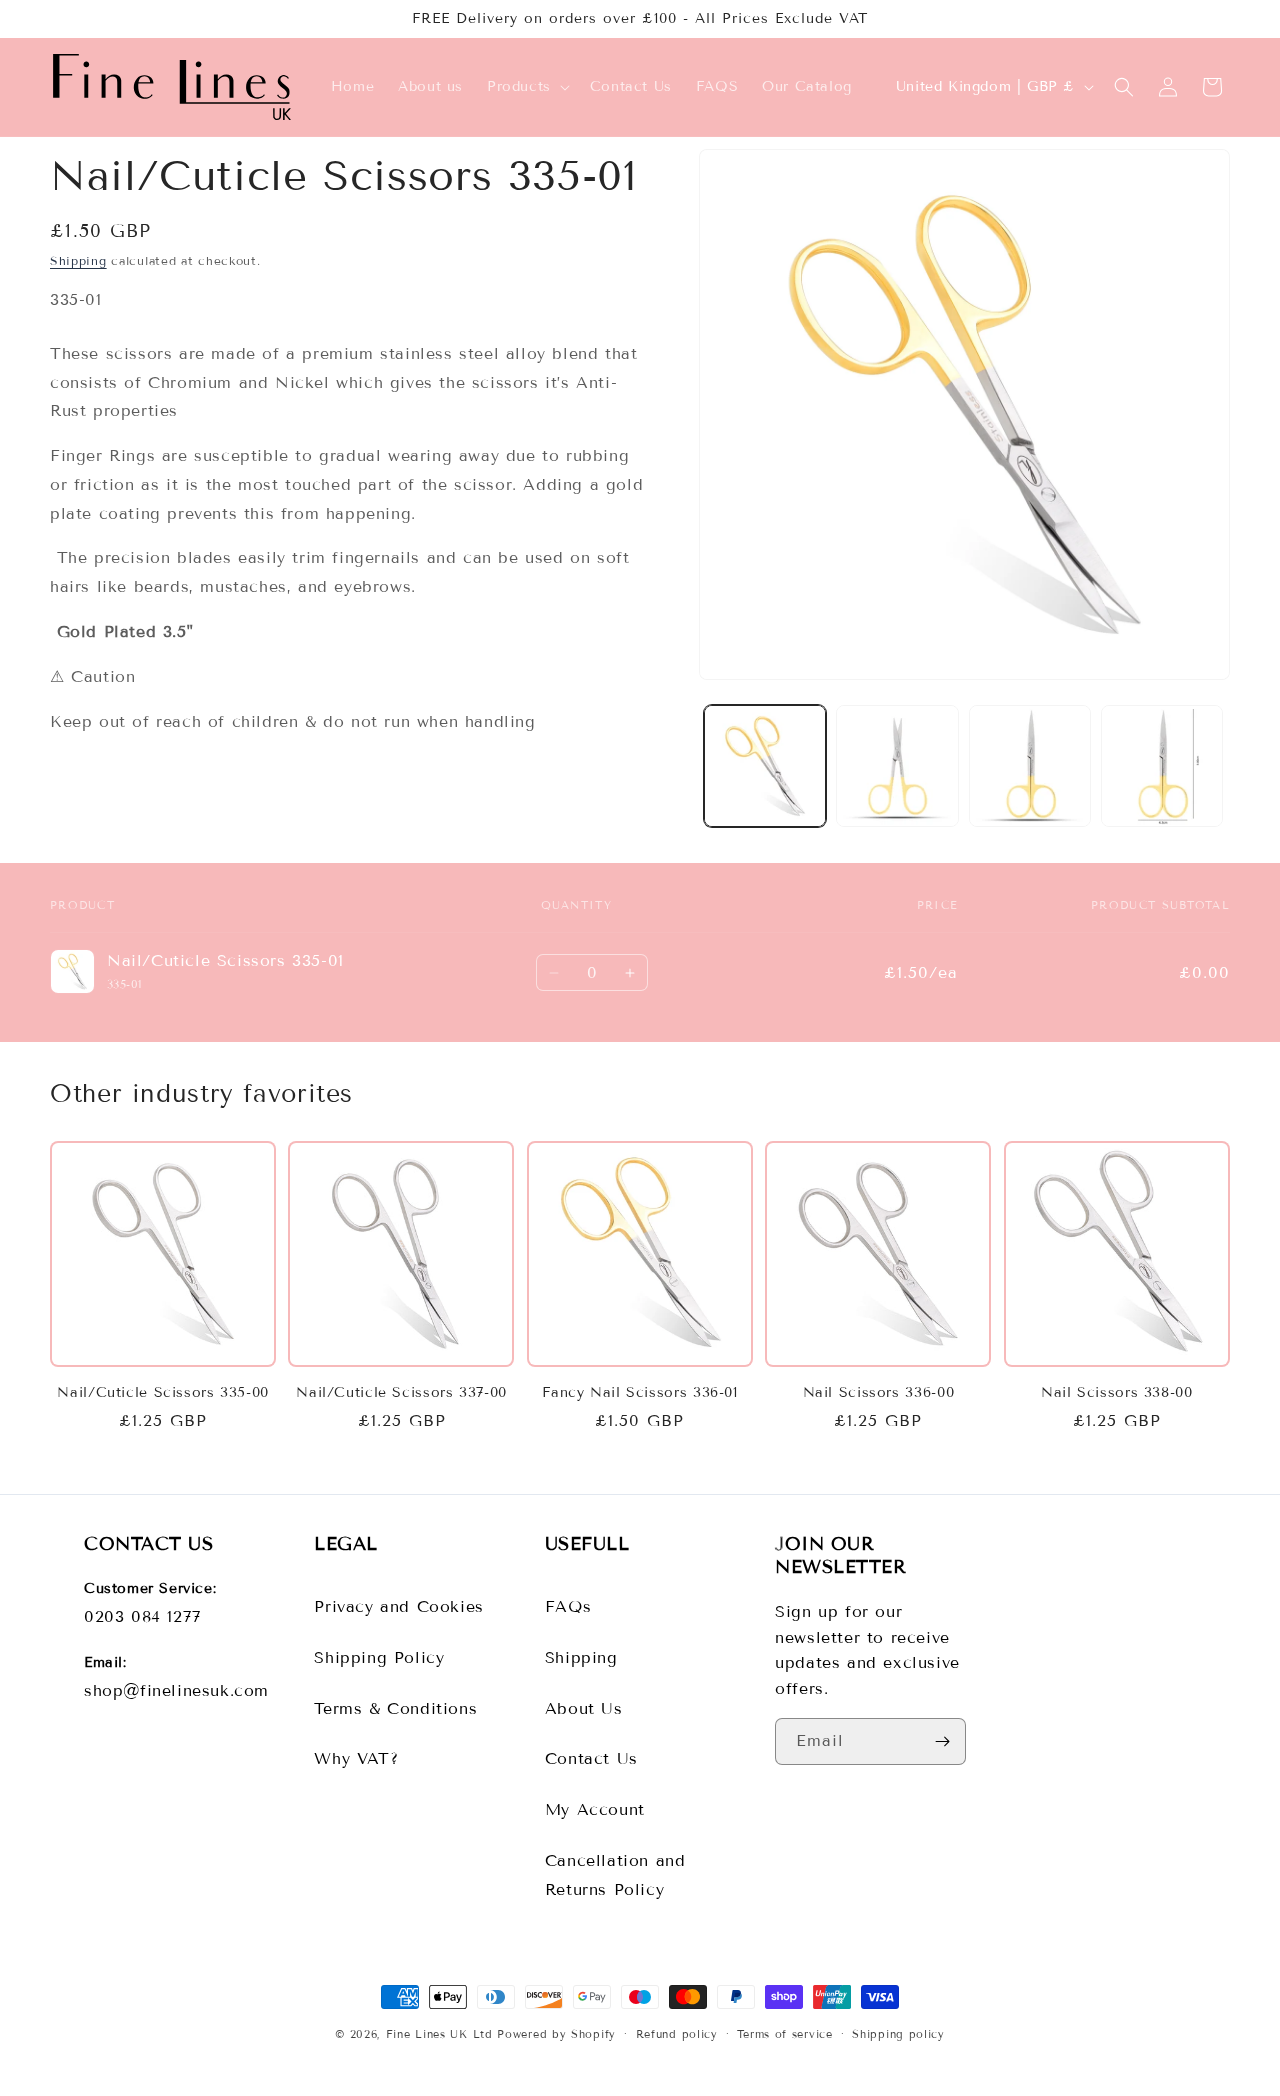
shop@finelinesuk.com (176, 1690)
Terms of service (784, 2033)
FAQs (568, 1606)
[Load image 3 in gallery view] (1030, 766)
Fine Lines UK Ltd (439, 2034)
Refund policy (677, 2033)
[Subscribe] (943, 1741)
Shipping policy (898, 2033)
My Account (595, 1809)
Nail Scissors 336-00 (879, 1392)
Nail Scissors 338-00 (1117, 1392)
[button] (526, 87)
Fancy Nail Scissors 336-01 (639, 1392)
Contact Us (591, 1758)
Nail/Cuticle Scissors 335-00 (163, 1392)
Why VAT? (356, 1758)
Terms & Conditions (395, 1708)
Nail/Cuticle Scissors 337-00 (401, 1392)
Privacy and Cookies (398, 1606)
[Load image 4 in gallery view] (1162, 766)
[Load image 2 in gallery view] (897, 766)
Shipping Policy (379, 1657)
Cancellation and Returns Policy (615, 1875)
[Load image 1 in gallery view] (765, 766)
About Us (584, 1708)
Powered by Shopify (556, 2034)
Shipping (78, 260)
